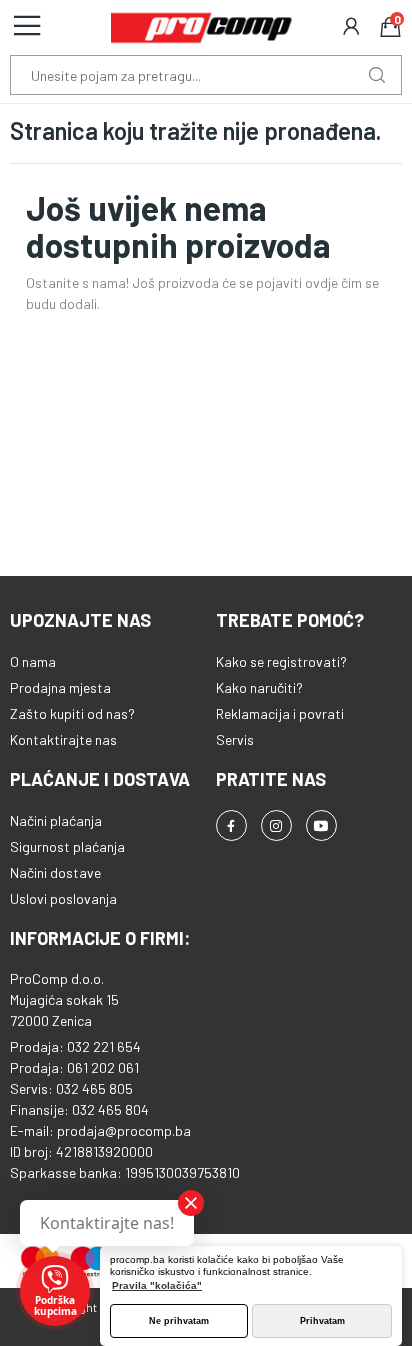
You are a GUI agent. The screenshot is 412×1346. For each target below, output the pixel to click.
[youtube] (321, 825)
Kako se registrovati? (281, 661)
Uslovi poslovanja (63, 898)
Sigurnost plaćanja (67, 846)
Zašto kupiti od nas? (72, 713)
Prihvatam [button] (322, 1321)
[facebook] (231, 825)
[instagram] (276, 825)
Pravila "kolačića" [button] (157, 1285)
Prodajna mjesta (60, 687)
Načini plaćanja (56, 820)
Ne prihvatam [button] (179, 1321)
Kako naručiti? (259, 687)
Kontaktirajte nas (63, 739)
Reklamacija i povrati (280, 713)
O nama (33, 661)
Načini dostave (55, 872)
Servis (235, 739)
